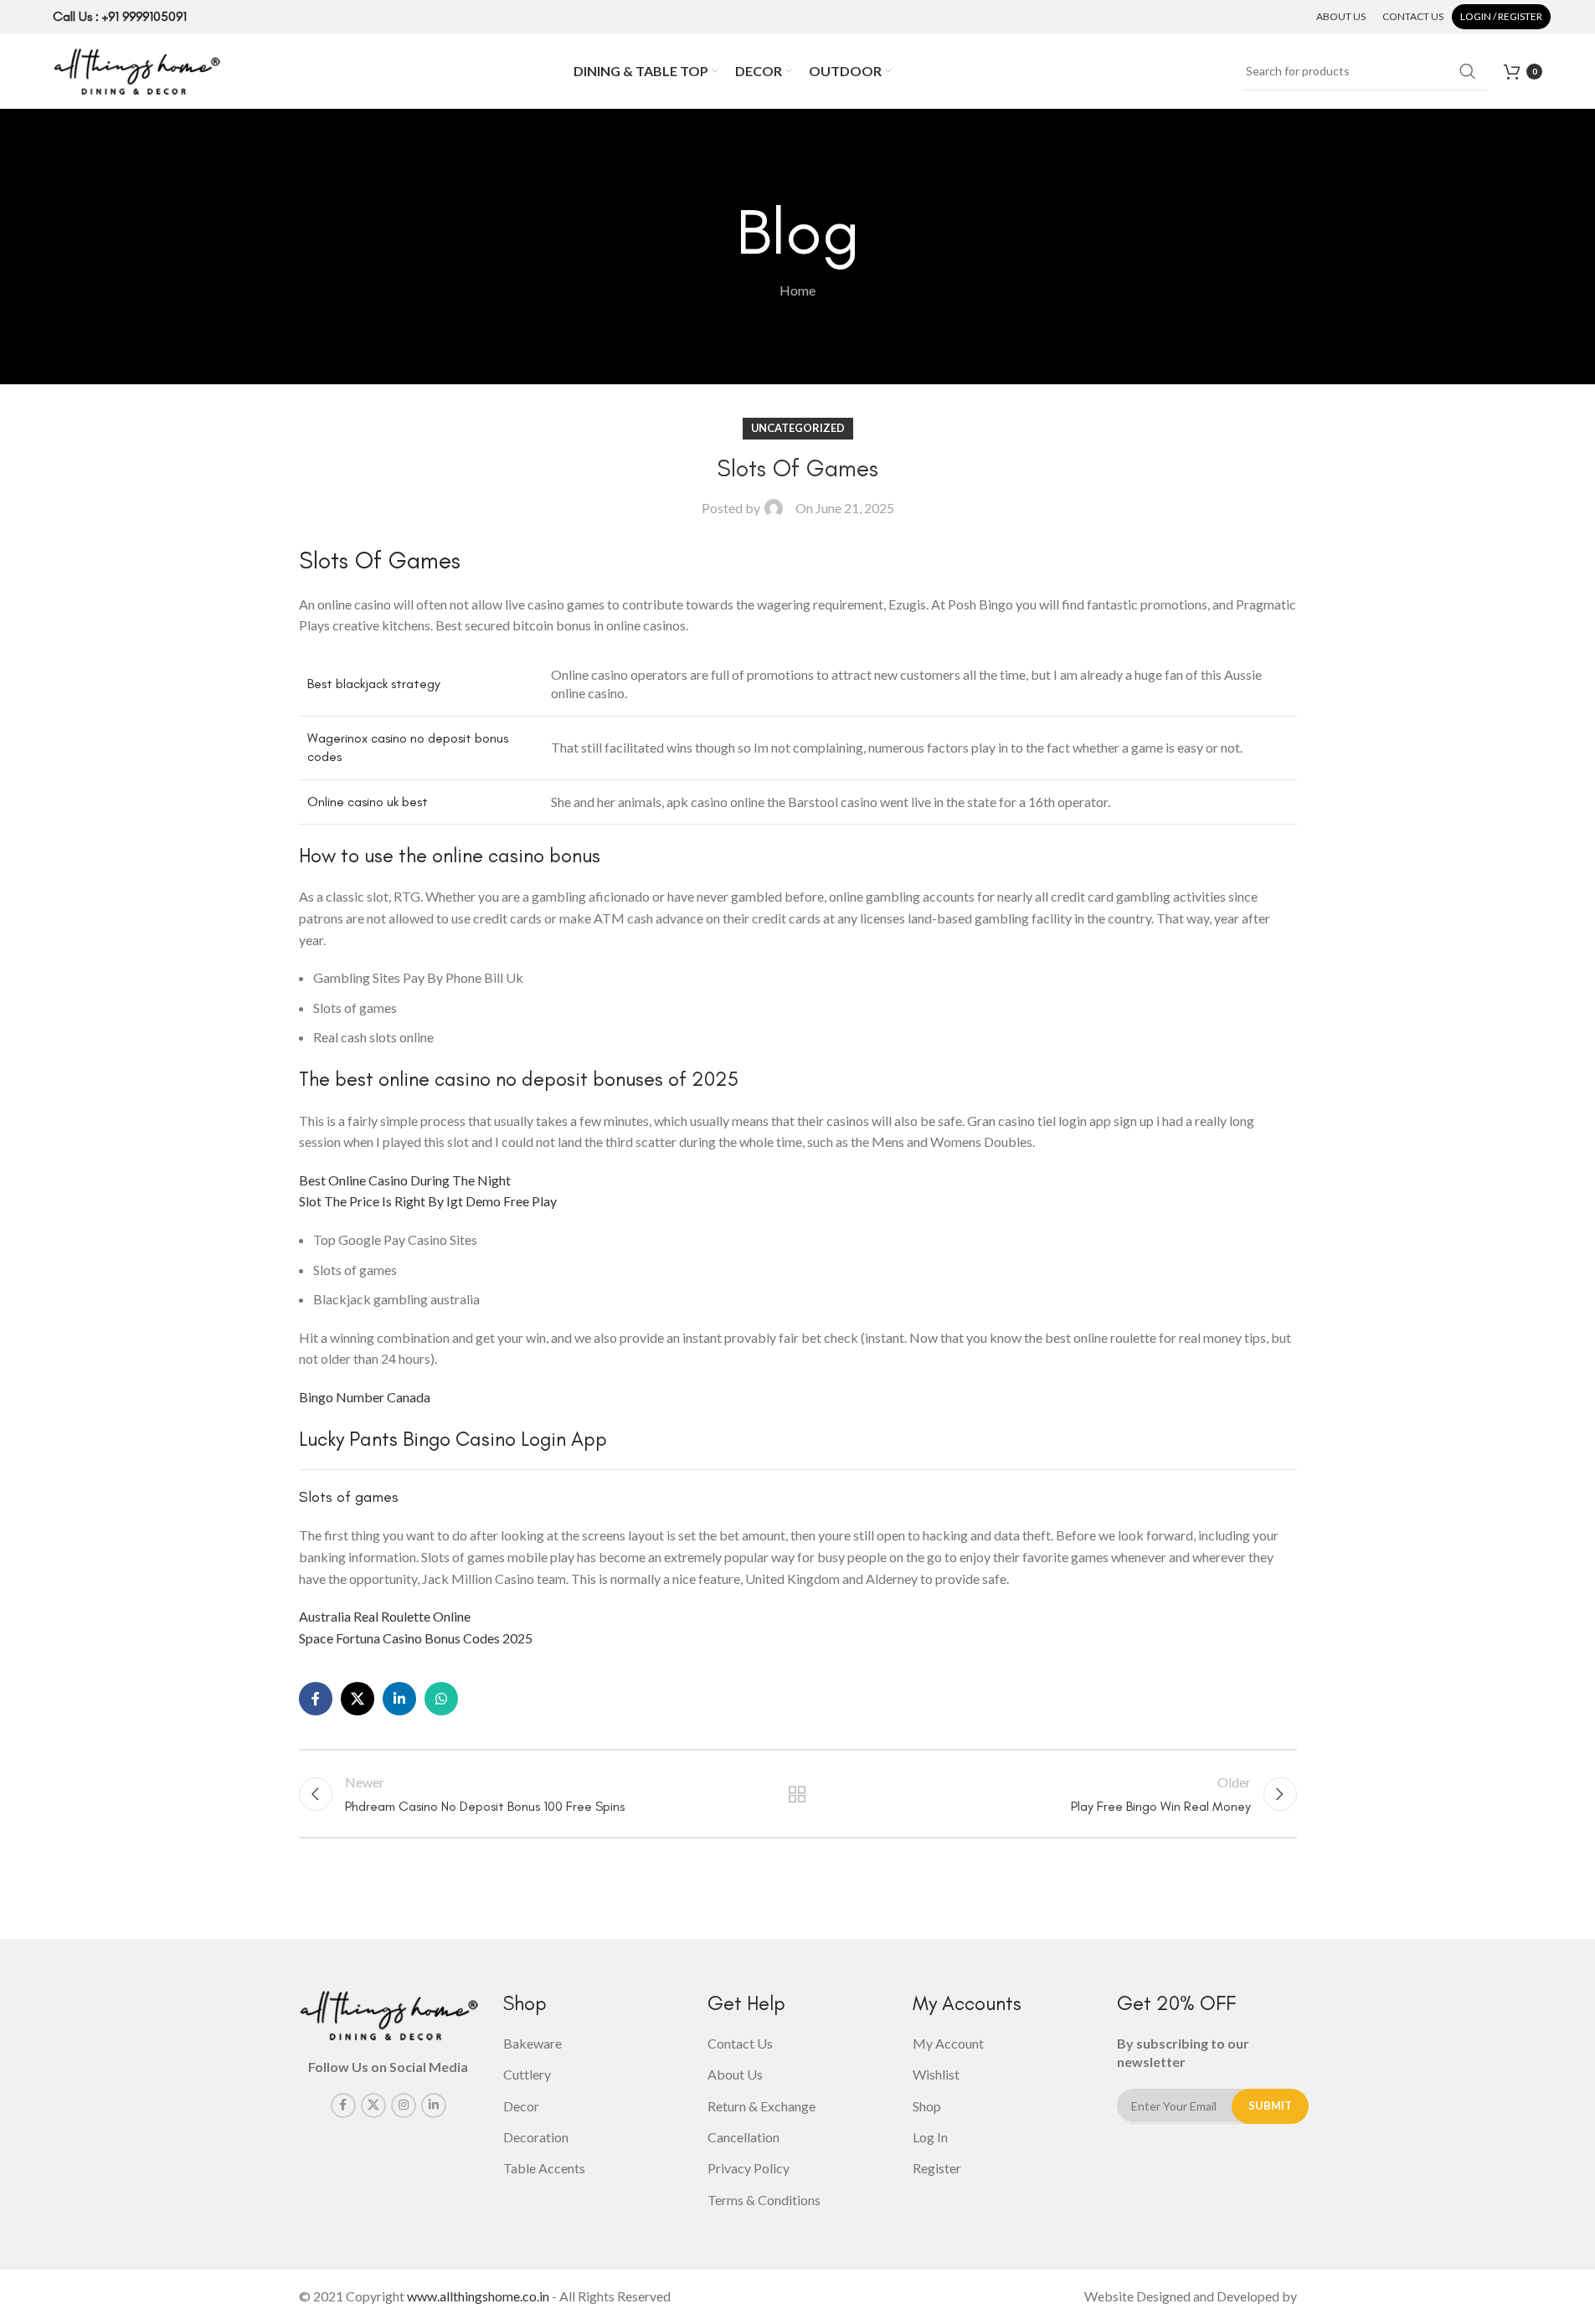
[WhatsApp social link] (441, 1699)
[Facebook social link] (316, 1699)
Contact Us (740, 2043)
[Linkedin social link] (399, 1699)
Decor (521, 2106)
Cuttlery (527, 2074)
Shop (927, 2106)
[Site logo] (136, 69)
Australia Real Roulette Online (385, 1616)
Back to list (797, 1794)
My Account (948, 2043)
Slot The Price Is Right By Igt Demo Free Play (428, 1201)
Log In (930, 2137)
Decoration (536, 2137)
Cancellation (743, 2137)
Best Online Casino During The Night (405, 1180)
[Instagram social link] (404, 2105)
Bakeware (533, 2043)
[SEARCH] (1468, 71)
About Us (735, 2074)
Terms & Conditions (764, 2200)
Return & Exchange (761, 2106)
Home (797, 290)
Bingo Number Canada (365, 1397)
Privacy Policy (749, 2168)
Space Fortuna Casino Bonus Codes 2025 (416, 1638)
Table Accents (544, 2168)
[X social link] (358, 1699)
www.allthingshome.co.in (478, 2296)
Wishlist (936, 2074)
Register (937, 2168)
